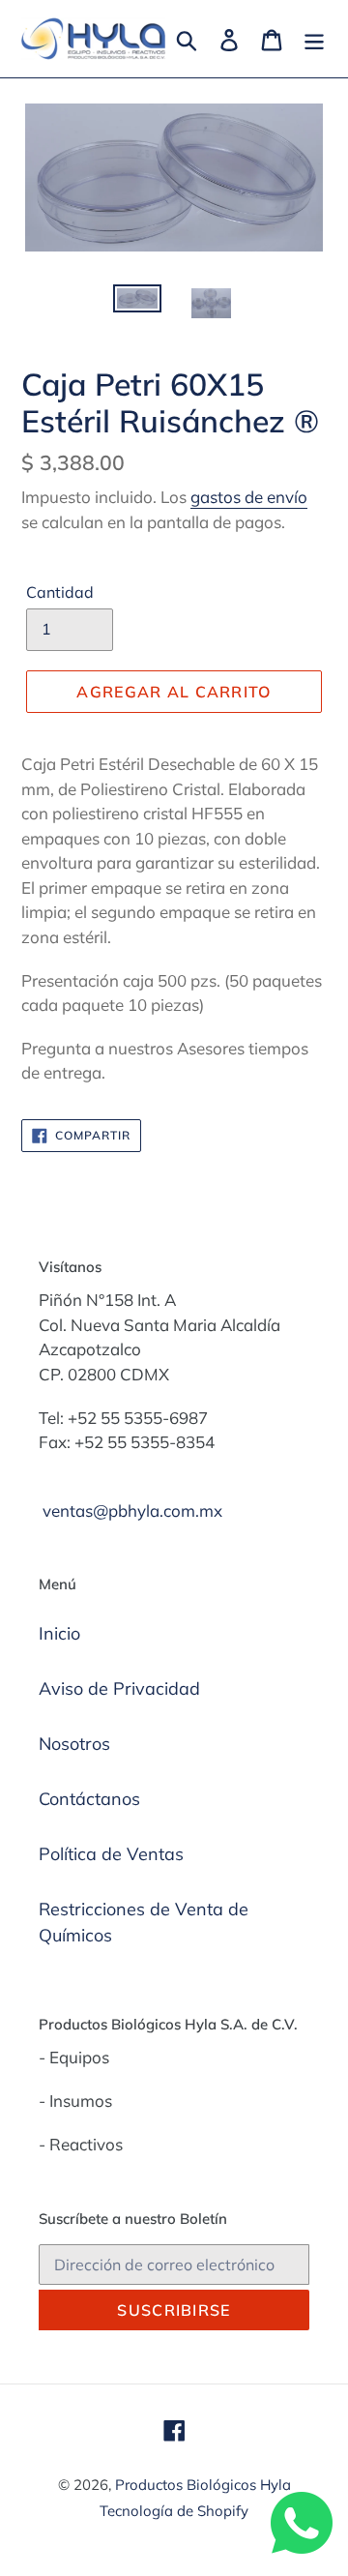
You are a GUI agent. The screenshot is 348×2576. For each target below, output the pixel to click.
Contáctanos (89, 1799)
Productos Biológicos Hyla (203, 2485)
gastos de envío (249, 497)
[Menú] (314, 38)
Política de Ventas (111, 1854)
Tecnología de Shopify (174, 2511)
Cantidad (60, 592)
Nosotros (74, 1744)
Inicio (59, 1633)
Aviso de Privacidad (119, 1688)
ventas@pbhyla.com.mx (132, 1510)
